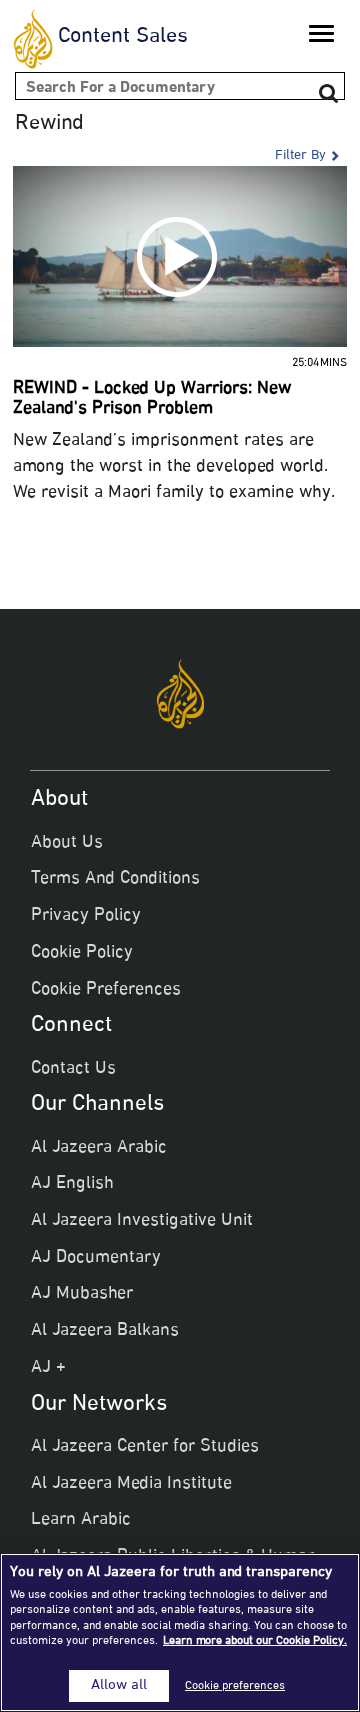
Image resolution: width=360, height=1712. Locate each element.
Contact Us (73, 1069)
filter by (300, 156)
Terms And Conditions (115, 879)
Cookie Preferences (106, 990)
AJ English (72, 1184)
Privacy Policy (86, 916)
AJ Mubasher (82, 1294)
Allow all (119, 1686)
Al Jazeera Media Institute (131, 1484)
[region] (180, 1632)
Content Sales (123, 37)
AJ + (48, 1368)
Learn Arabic (81, 1520)
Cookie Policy (82, 953)
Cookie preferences (235, 1686)
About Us (67, 843)
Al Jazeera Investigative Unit (142, 1221)
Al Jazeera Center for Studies (145, 1447)
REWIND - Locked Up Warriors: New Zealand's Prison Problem (152, 399)
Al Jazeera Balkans (105, 1331)
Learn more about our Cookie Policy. (255, 1641)
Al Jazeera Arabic (99, 1148)
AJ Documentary (96, 1258)
